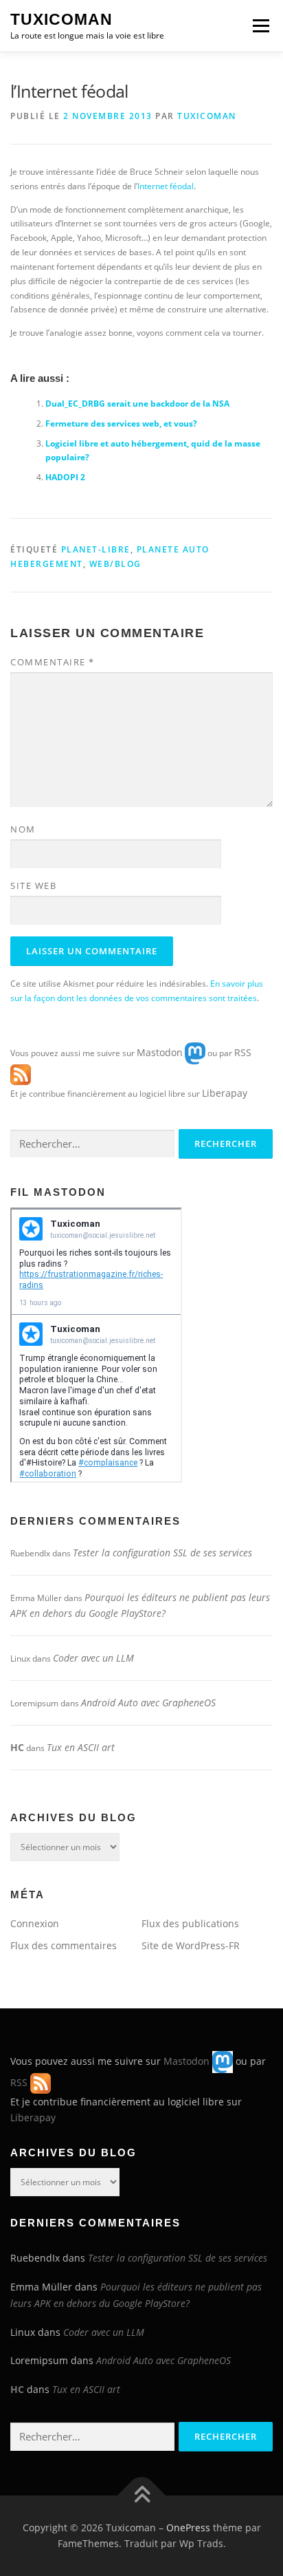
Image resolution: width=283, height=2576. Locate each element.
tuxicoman (207, 116)
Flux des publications (190, 1923)
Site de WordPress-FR (191, 1945)
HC (17, 1747)
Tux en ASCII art (81, 1747)
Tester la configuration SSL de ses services (162, 1553)
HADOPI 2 (65, 477)
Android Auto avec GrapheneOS (148, 1703)
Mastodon (160, 1052)
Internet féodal (166, 186)
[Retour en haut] (142, 2495)
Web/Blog (115, 564)
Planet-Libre (96, 549)
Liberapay (225, 1093)
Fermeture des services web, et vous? (121, 423)
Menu (260, 26)
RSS (243, 1052)
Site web (33, 885)
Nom (23, 829)
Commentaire (53, 662)
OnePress (188, 2527)
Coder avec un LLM (93, 1658)
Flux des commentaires (64, 1945)
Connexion (35, 1923)
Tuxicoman (61, 19)
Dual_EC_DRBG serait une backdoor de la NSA (137, 404)
